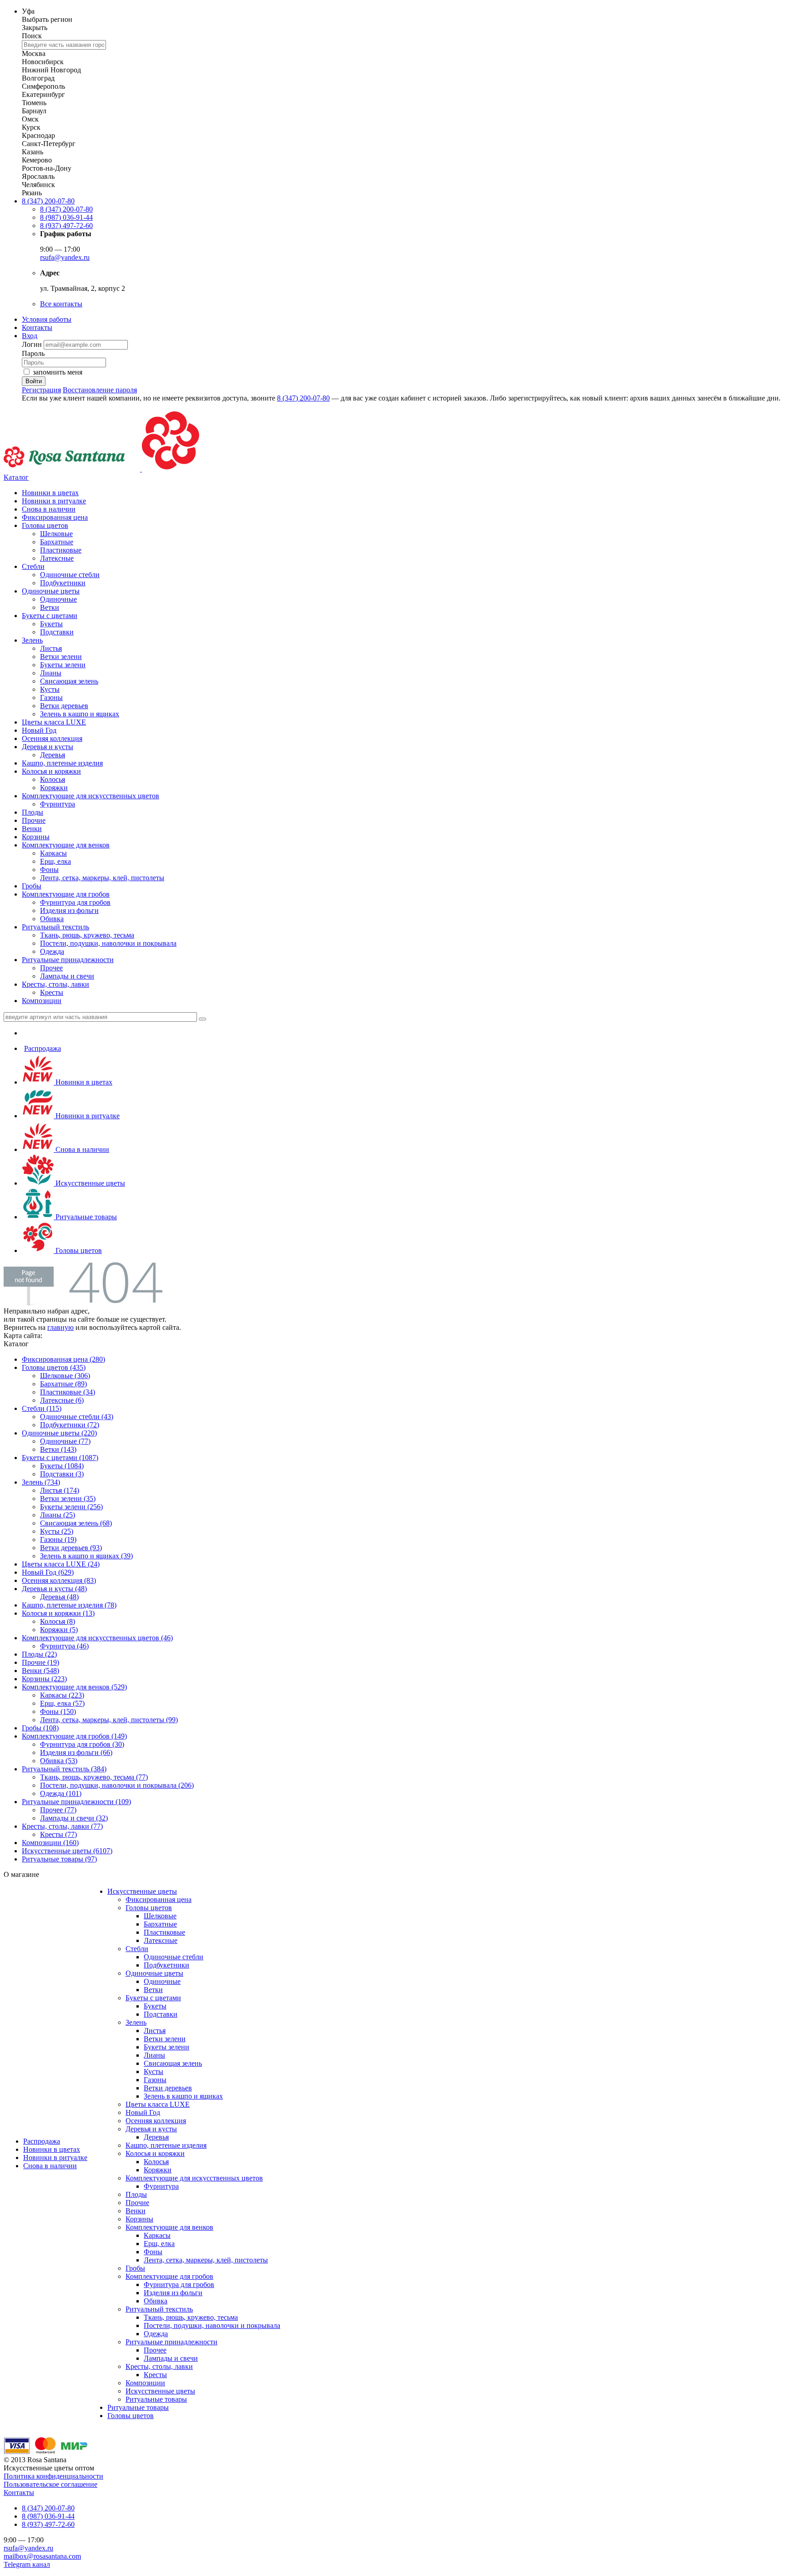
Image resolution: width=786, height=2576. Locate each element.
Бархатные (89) (63, 1384)
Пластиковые (61, 550)
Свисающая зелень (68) (76, 1523)
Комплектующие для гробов (66, 894)
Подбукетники (63, 583)
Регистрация (41, 390)
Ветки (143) (58, 1449)
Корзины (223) (44, 1679)
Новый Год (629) (48, 1572)
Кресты (52, 992)
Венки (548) (40, 1671)
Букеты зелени (63, 665)
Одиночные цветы (51, 591)
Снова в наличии (49, 509)
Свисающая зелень (69, 681)
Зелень (32, 640)
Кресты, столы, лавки (55, 984)
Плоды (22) (39, 1654)
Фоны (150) (58, 1711)
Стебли (33, 566)
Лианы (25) (58, 1515)
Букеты (51, 624)
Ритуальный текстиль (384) (64, 1769)
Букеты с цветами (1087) (60, 1458)
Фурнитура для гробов (75, 902)
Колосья (53, 779)
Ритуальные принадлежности (68, 960)
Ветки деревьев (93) (71, 1548)
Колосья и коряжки (51, 771)
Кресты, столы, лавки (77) (62, 1826)
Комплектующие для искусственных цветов (91, 796)
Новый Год (39, 730)
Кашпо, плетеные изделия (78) (69, 1605)
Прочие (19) (40, 1662)
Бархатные (57, 542)
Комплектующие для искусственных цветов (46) (97, 1638)
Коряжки (54, 788)
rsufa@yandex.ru (65, 257)
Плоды (33, 812)
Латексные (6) (62, 1400)
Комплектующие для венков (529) (74, 1687)
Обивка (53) (59, 1761)
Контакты (37, 327)
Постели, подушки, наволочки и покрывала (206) (117, 1785)
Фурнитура (58, 804)
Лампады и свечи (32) (74, 1818)
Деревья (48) (59, 1597)
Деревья (53, 755)
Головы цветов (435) (54, 1367)
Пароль (33, 353)
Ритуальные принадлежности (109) (76, 1802)
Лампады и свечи (67, 976)
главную (60, 1327)
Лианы (51, 673)
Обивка (52, 919)
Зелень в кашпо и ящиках (80, 714)
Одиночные (58, 599)
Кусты (50, 689)
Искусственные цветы (89, 1183)
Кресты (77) (58, 1834)
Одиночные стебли (70, 575)
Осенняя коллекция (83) (59, 1580)
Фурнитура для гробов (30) (82, 1744)
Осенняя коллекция (52, 738)
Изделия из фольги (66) (76, 1752)
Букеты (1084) (62, 1466)
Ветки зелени (61, 657)
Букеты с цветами (50, 616)
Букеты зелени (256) (71, 1507)
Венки (32, 829)
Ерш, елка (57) (62, 1703)
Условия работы (47, 319)
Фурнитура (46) (64, 1646)
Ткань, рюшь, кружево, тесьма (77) (94, 1777)
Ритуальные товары (85, 1217)
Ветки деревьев (64, 706)
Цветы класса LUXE (54, 722)
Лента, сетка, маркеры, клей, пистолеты (102, 878)
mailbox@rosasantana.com (42, 2556)
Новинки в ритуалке (54, 501)
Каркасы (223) (62, 1695)
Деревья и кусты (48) (54, 1589)
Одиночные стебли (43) (77, 1417)
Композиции (42, 1001)
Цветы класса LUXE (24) (61, 1564)
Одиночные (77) (65, 1441)
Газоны (51, 697)
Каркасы (53, 853)
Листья (51, 648)
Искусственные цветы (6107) (67, 1851)
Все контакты (61, 304)
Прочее (51, 968)
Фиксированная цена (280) (63, 1359)
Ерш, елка (55, 861)
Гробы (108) (40, 1728)
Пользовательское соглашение (50, 2484)
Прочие (34, 820)
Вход (30, 336)
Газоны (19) (58, 1539)
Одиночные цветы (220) (59, 1433)
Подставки (57, 632)
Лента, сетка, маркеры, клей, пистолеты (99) (109, 1720)
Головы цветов (45, 525)
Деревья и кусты (48, 747)
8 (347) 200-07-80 (48, 201)
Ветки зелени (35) (68, 1498)
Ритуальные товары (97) (59, 1859)
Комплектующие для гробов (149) (74, 1736)
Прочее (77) (58, 1810)
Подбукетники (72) (70, 1425)
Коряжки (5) (59, 1630)
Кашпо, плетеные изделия (62, 763)
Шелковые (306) (65, 1376)
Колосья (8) (58, 1621)
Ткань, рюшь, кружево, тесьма (87, 935)
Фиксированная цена (55, 517)
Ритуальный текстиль (55, 927)
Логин (33, 344)
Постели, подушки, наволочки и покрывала (108, 943)
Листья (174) (60, 1490)
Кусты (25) (57, 1531)
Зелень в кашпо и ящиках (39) (86, 1556)
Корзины (36, 837)
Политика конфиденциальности (53, 2476)
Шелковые (56, 534)
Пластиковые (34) (68, 1392)
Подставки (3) (62, 1474)
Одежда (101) (61, 1793)
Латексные (57, 558)
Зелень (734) (41, 1482)
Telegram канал (27, 2564)
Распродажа (43, 1048)
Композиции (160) (50, 1843)
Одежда (52, 951)
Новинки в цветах (50, 493)
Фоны (49, 870)
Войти (34, 381)
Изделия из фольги (69, 910)
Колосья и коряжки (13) (58, 1613)
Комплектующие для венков (66, 845)
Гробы (32, 886)
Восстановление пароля (100, 390)
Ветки (50, 607)
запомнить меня (58, 372)
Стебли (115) (42, 1408)
